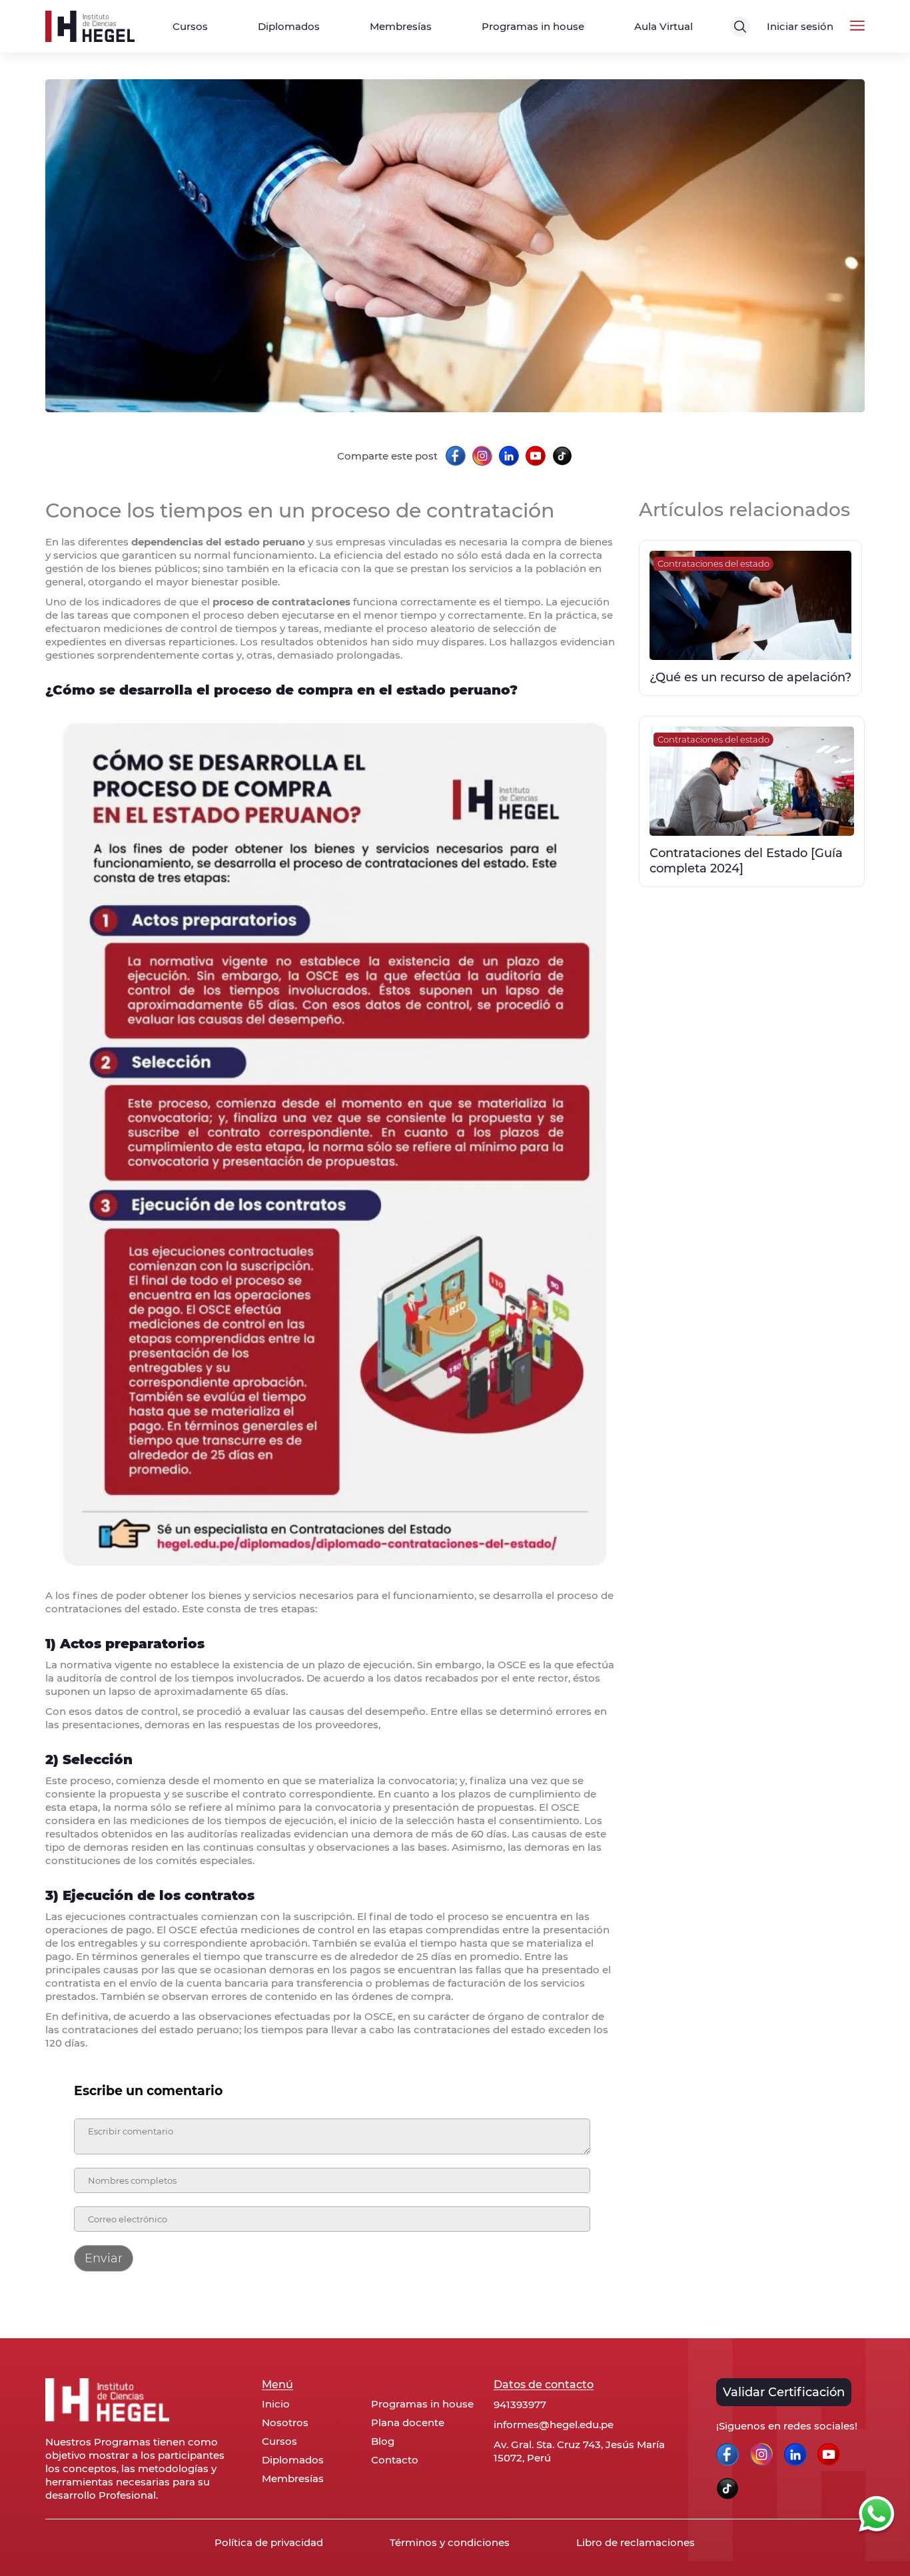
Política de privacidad (269, 2542)
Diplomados (289, 26)
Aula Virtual (664, 26)
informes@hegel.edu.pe (554, 2424)
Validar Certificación (784, 2392)
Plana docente (408, 2423)
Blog (383, 2441)
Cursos (190, 26)
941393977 (520, 2405)
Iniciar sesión (800, 26)
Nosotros (285, 2423)
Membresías (401, 26)
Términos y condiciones (450, 2542)
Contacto (395, 2460)
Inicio (276, 2404)
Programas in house (533, 26)
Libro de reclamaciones (636, 2542)
